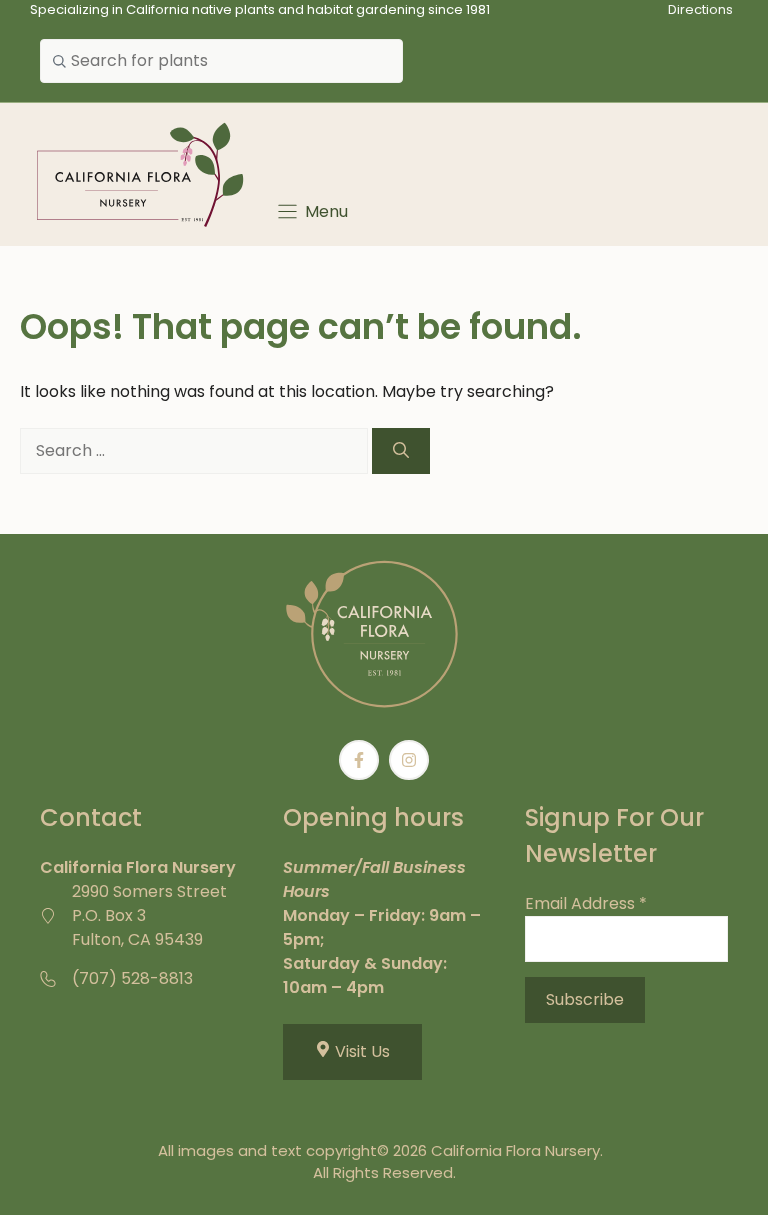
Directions (700, 9)
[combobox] (221, 61)
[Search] (401, 451)
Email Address (586, 903)
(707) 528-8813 (132, 978)
